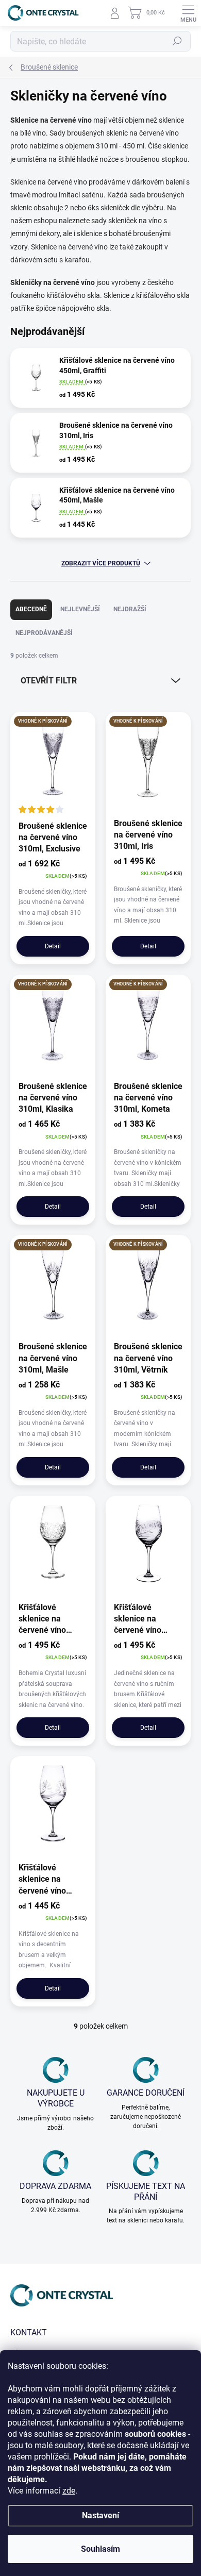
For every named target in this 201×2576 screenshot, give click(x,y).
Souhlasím (100, 2549)
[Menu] (188, 13)
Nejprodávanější (44, 633)
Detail (53, 946)
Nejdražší (130, 609)
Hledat (177, 41)
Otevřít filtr (49, 681)
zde (69, 2491)
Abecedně (31, 609)
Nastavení (100, 2515)
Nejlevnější (80, 609)
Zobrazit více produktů (101, 563)
